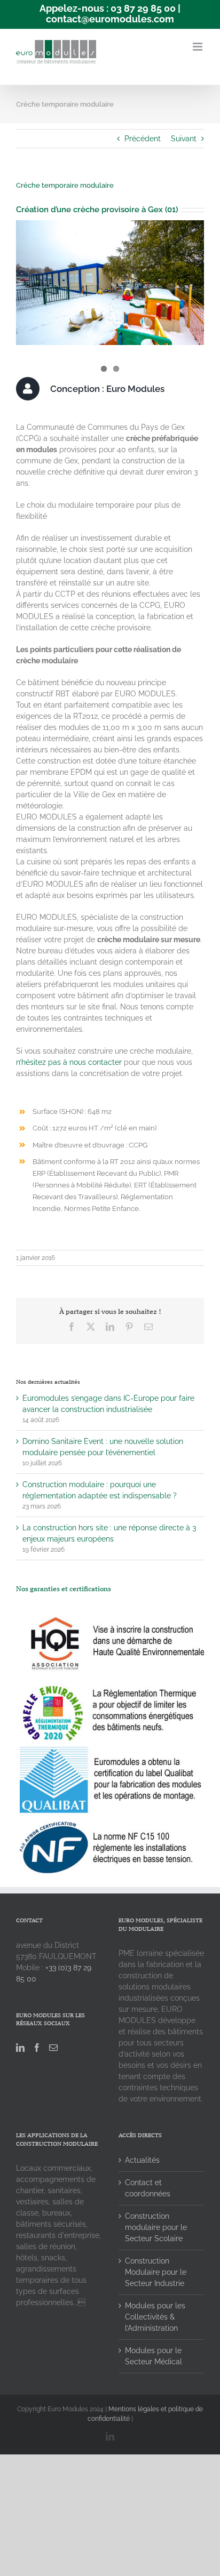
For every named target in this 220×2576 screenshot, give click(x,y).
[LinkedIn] (20, 2048)
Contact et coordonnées (148, 2188)
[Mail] (53, 2048)
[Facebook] (37, 2048)
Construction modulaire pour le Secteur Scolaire (156, 2227)
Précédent (143, 139)
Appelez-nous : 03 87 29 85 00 (108, 8)
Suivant (184, 139)
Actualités (142, 2160)
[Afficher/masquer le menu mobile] (198, 47)
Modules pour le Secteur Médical (154, 2356)
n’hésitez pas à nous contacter (69, 1062)
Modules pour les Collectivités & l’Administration (155, 2317)
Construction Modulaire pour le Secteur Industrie (156, 2272)
